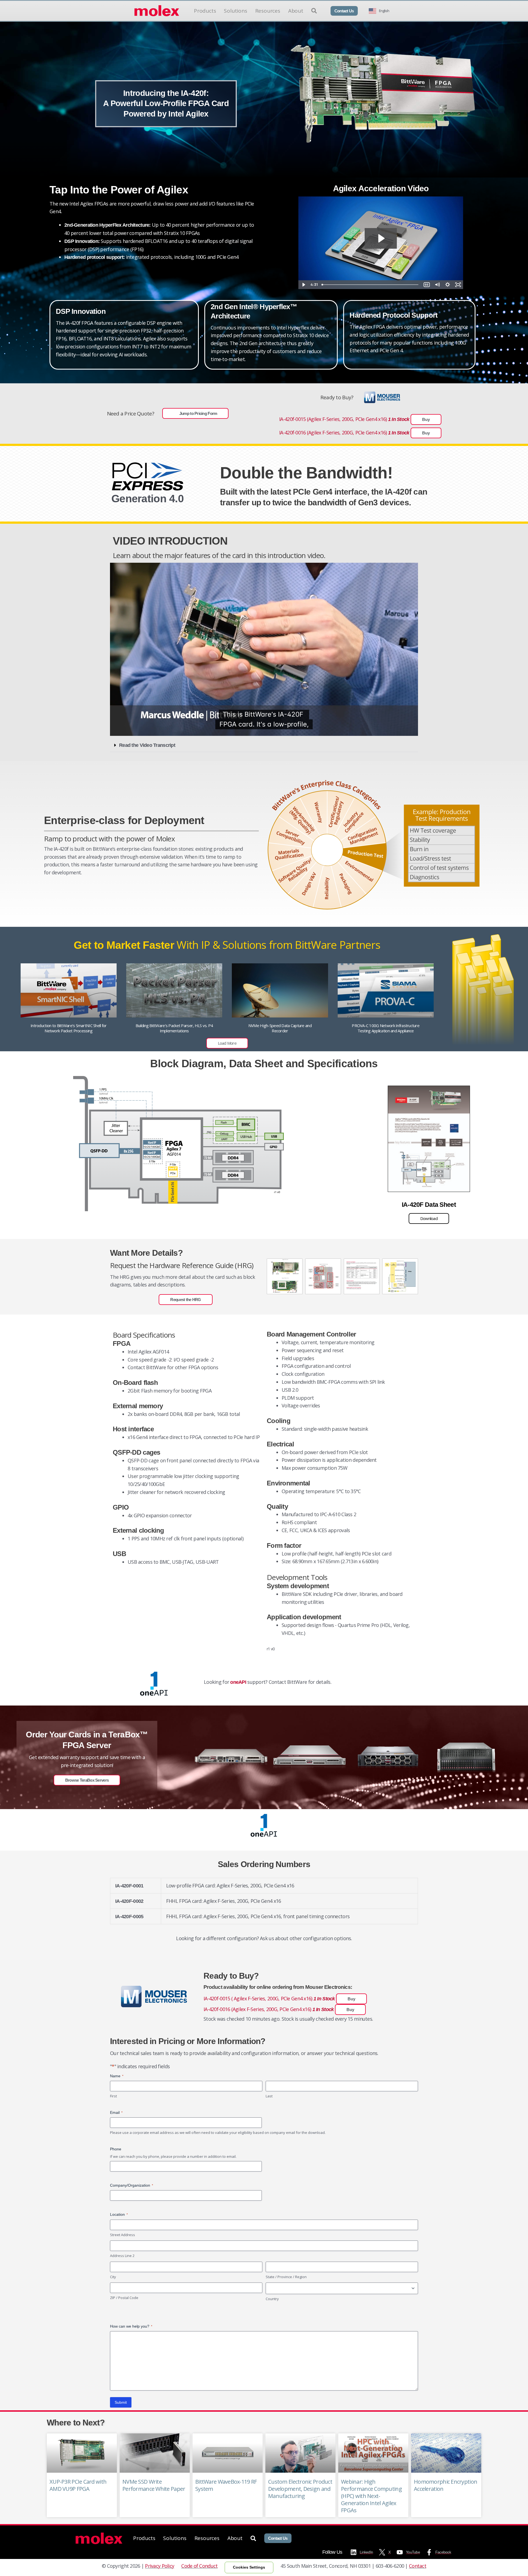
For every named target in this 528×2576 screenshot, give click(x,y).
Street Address (123, 2235)
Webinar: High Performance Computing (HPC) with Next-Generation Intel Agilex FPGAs (371, 2496)
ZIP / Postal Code (124, 2298)
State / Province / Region (286, 2277)
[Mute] (437, 285)
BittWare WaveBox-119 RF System (226, 2485)
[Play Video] (304, 285)
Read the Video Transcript (147, 745)
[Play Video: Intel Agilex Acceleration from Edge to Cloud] (381, 238)
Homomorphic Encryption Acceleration (446, 2485)
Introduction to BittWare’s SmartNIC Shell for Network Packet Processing (69, 1028)
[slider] (371, 285)
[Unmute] (386, 730)
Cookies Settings (249, 2567)
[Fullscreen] (458, 285)
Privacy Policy (159, 2566)
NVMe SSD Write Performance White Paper (154, 2485)
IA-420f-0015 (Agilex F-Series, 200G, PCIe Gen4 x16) (354, 419)
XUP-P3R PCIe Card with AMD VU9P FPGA (78, 2485)
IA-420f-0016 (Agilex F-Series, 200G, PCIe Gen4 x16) (354, 432)
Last (269, 2096)
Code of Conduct (199, 2566)
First (113, 2096)
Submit (121, 2402)
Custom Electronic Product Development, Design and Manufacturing (300, 2489)
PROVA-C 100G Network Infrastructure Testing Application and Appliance (386, 1028)
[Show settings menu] (447, 285)
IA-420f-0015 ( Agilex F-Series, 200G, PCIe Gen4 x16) (279, 1998)
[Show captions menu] (427, 285)
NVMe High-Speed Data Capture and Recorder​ (280, 1028)
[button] (264, 745)
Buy (426, 419)
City (113, 2277)
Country (272, 2299)
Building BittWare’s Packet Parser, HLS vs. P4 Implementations (174, 1028)
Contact (418, 2566)
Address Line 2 (122, 2256)
